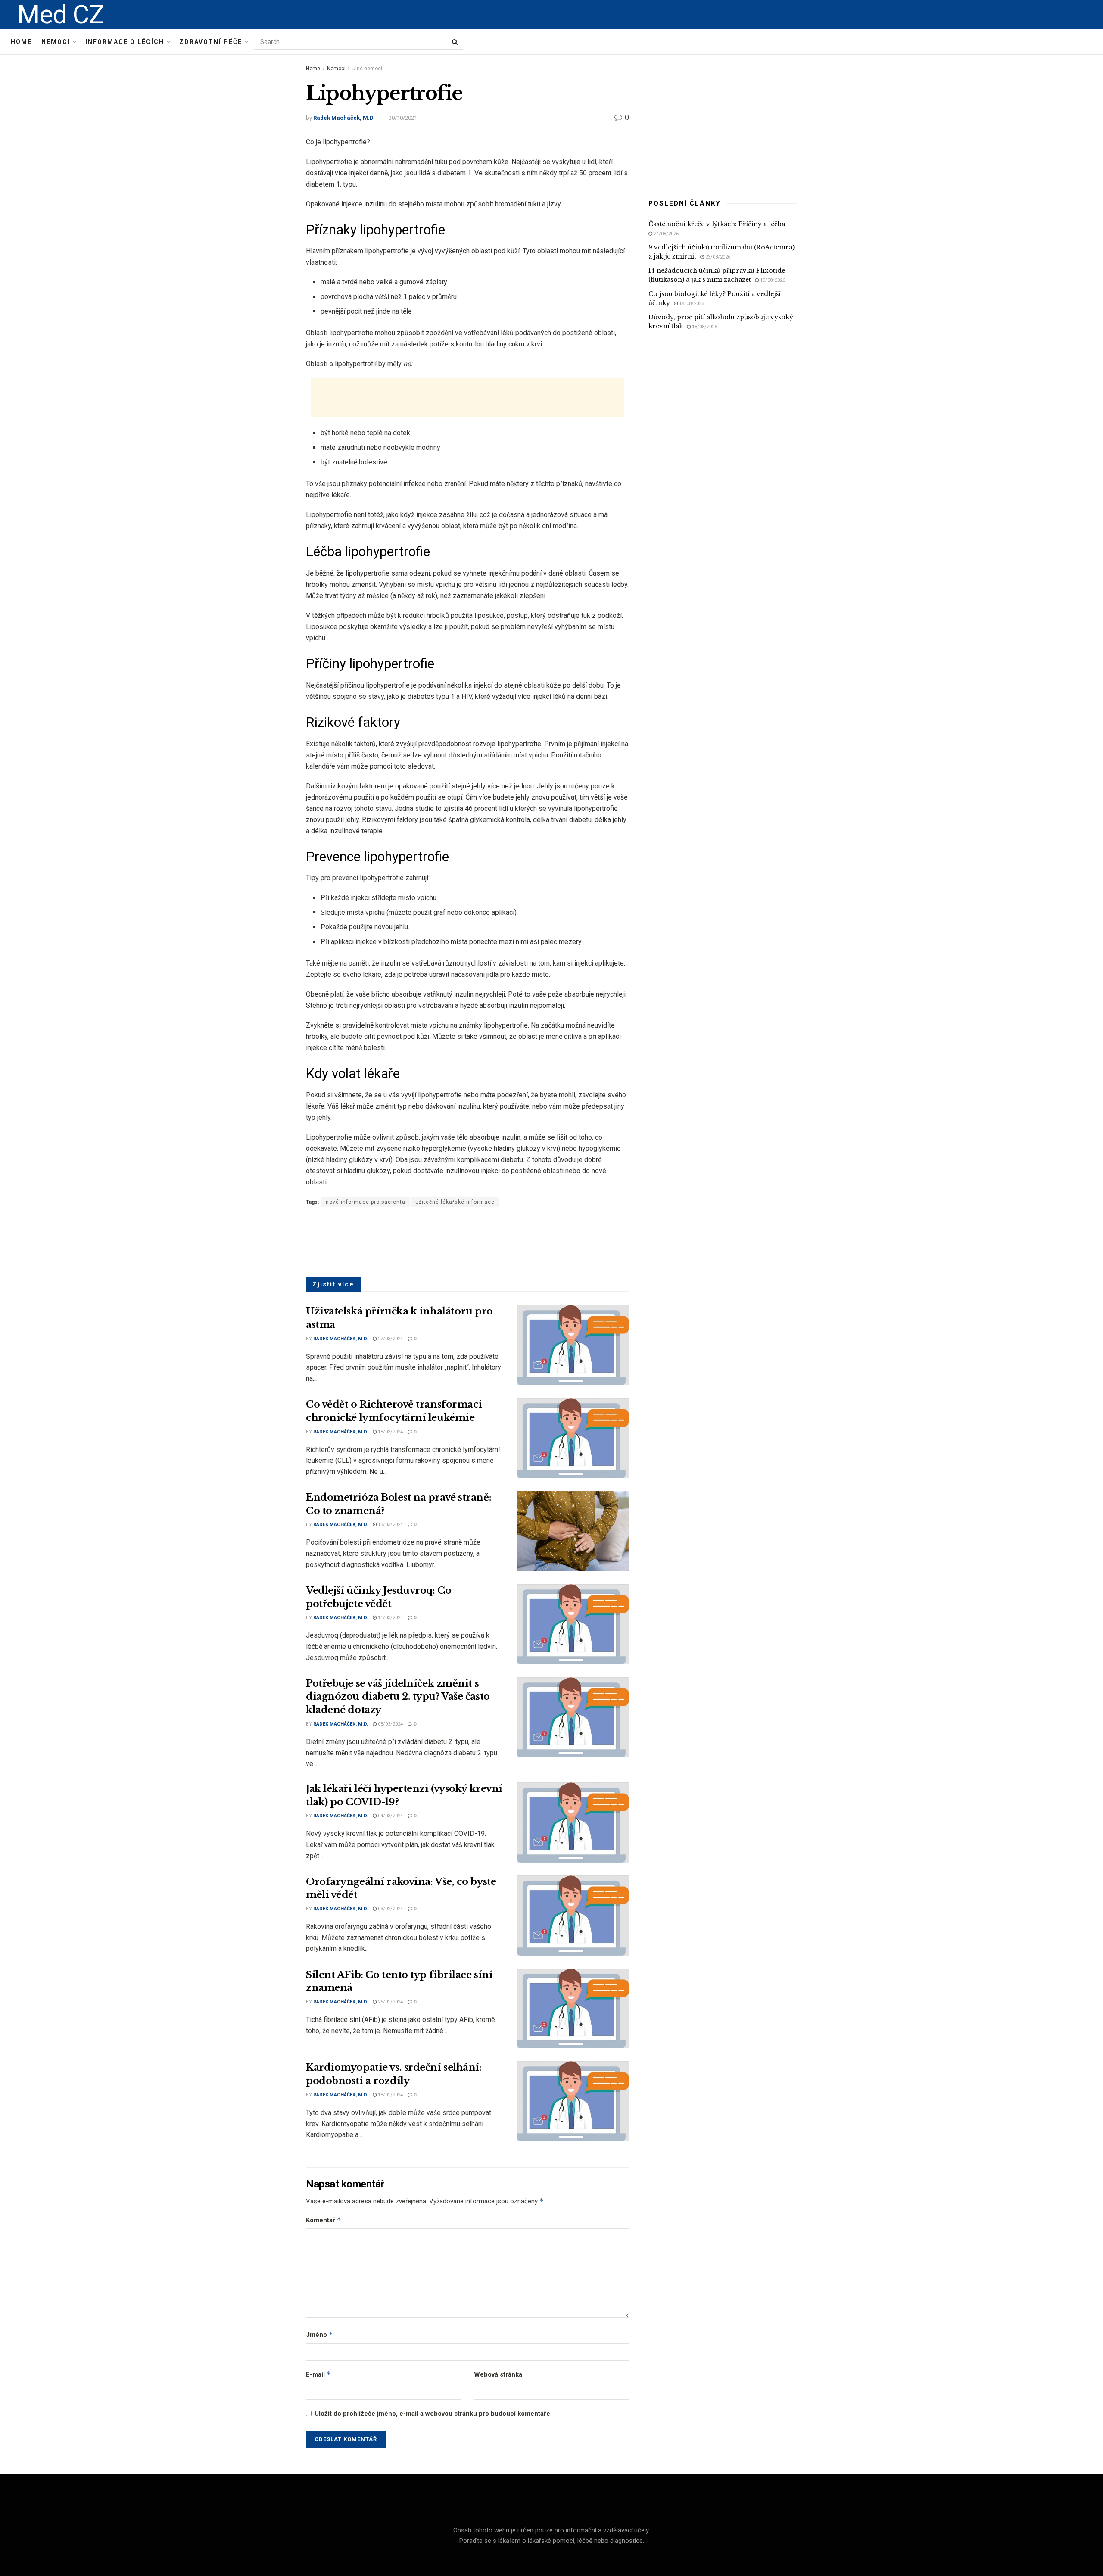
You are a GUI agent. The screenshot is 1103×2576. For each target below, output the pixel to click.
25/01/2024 (390, 2002)
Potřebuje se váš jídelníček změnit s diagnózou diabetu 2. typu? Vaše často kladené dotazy (398, 1697)
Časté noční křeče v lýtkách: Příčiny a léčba (717, 224)
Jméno (319, 2335)
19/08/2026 (772, 280)
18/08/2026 (691, 304)
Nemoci (56, 42)
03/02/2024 (390, 1909)
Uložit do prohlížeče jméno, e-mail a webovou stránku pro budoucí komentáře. (433, 2414)
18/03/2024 (390, 1432)
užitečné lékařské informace (455, 1202)
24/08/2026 (665, 234)
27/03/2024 (390, 1339)
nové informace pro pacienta (366, 1202)
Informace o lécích (125, 42)
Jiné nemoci (367, 69)
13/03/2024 (390, 1525)
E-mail (318, 2374)
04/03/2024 (390, 1816)
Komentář (324, 2220)
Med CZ (61, 15)
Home (21, 42)
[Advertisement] (467, 398)
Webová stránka (498, 2374)
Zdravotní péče (211, 42)
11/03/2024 (390, 1618)
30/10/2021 (403, 118)
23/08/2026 (717, 257)
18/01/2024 (390, 2095)
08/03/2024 (390, 1724)
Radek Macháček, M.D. (344, 118)
